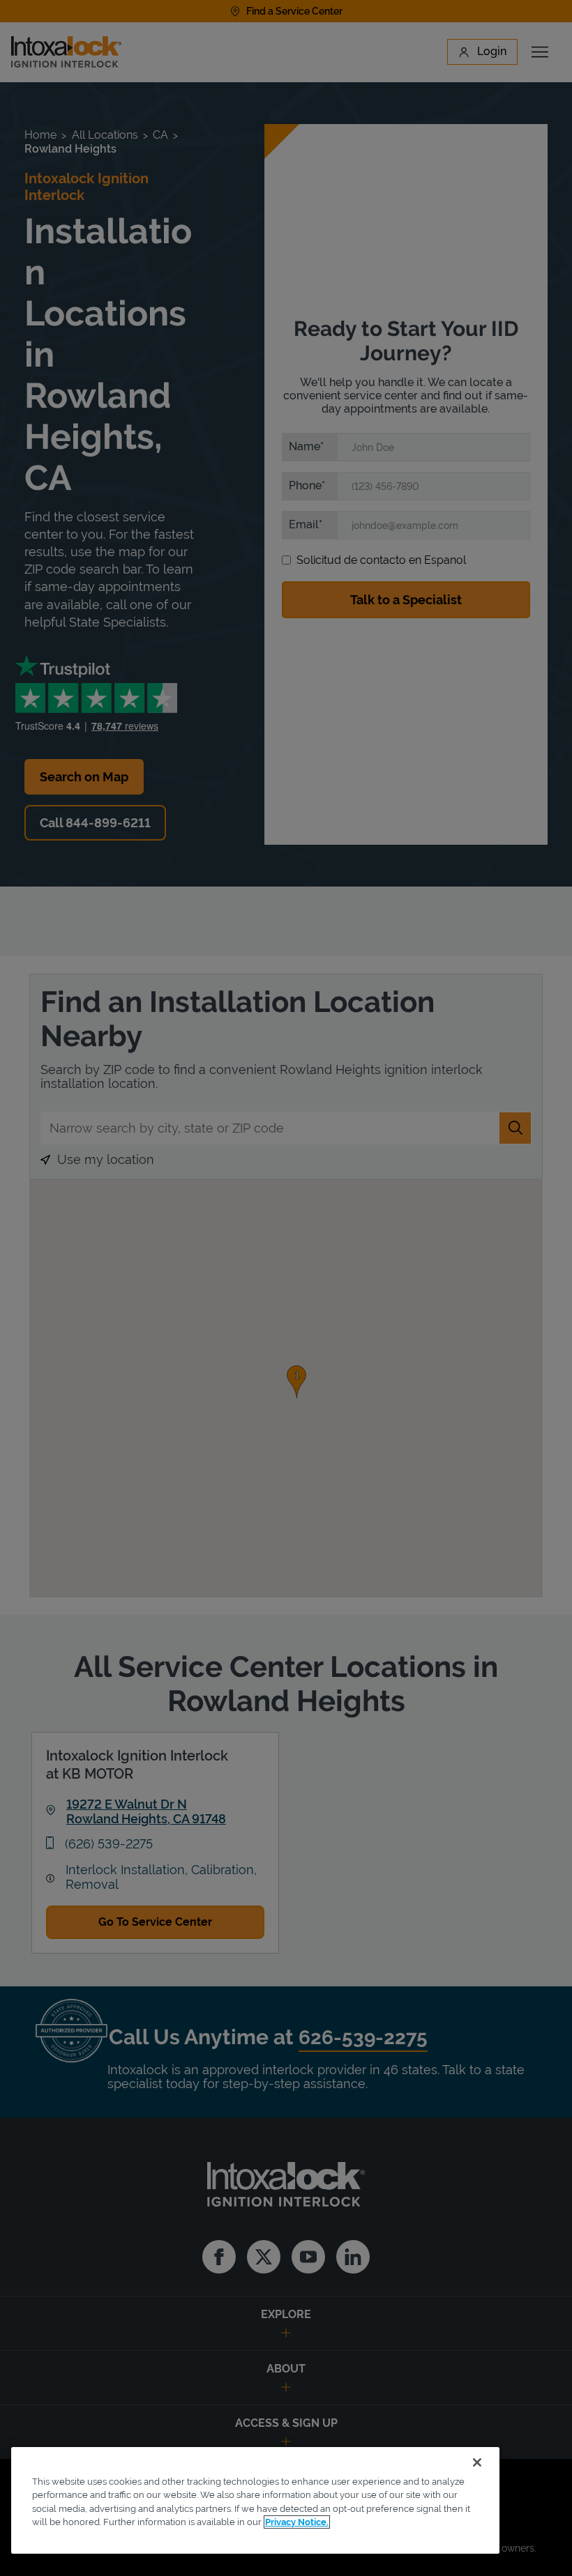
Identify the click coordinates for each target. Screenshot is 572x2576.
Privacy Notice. (297, 2522)
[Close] (477, 2462)
